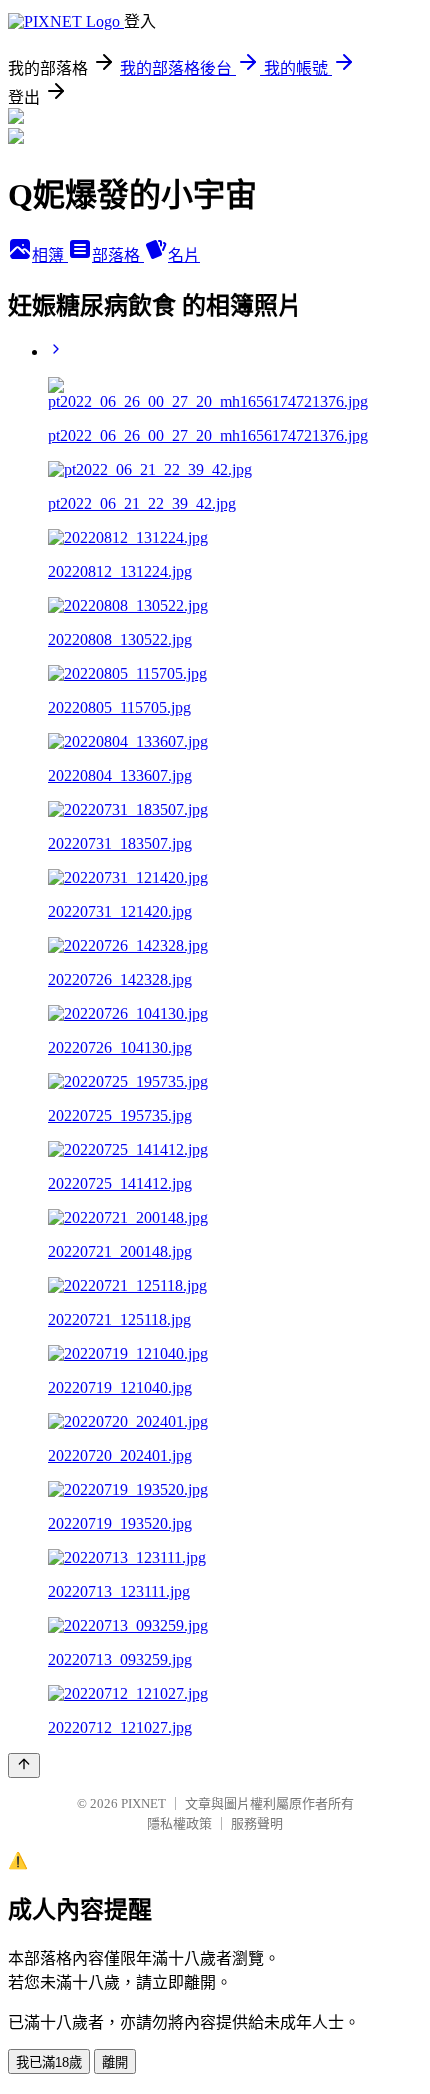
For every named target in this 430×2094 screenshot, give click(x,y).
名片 (184, 255)
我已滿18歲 (49, 2062)
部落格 (118, 255)
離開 (115, 2062)
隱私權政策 (179, 1823)
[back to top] (24, 1765)
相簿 (50, 255)
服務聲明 (257, 1823)
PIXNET (143, 1803)
